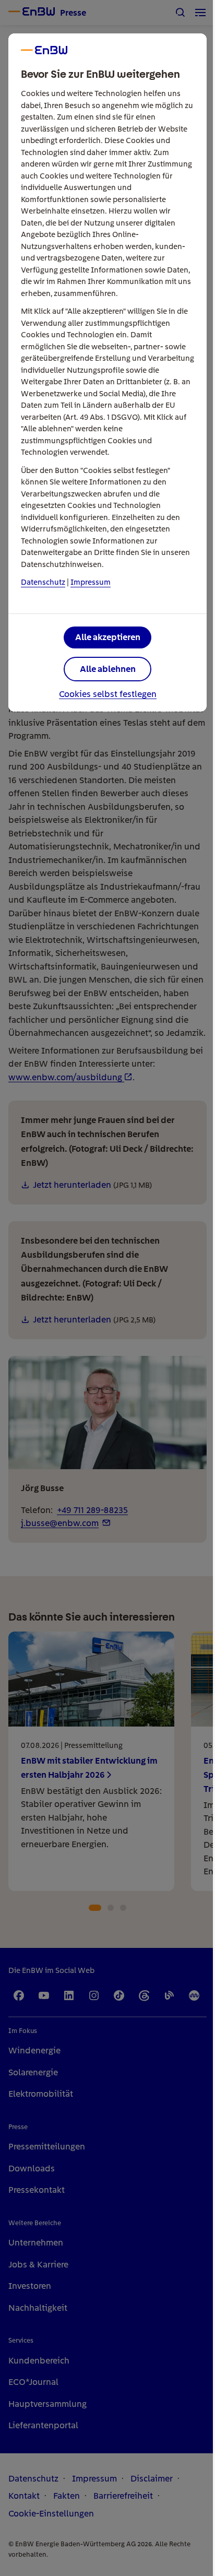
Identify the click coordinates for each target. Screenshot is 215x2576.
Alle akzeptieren (108, 637)
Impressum (91, 582)
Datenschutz (43, 582)
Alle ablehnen (108, 669)
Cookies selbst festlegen (108, 694)
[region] (107, 1288)
